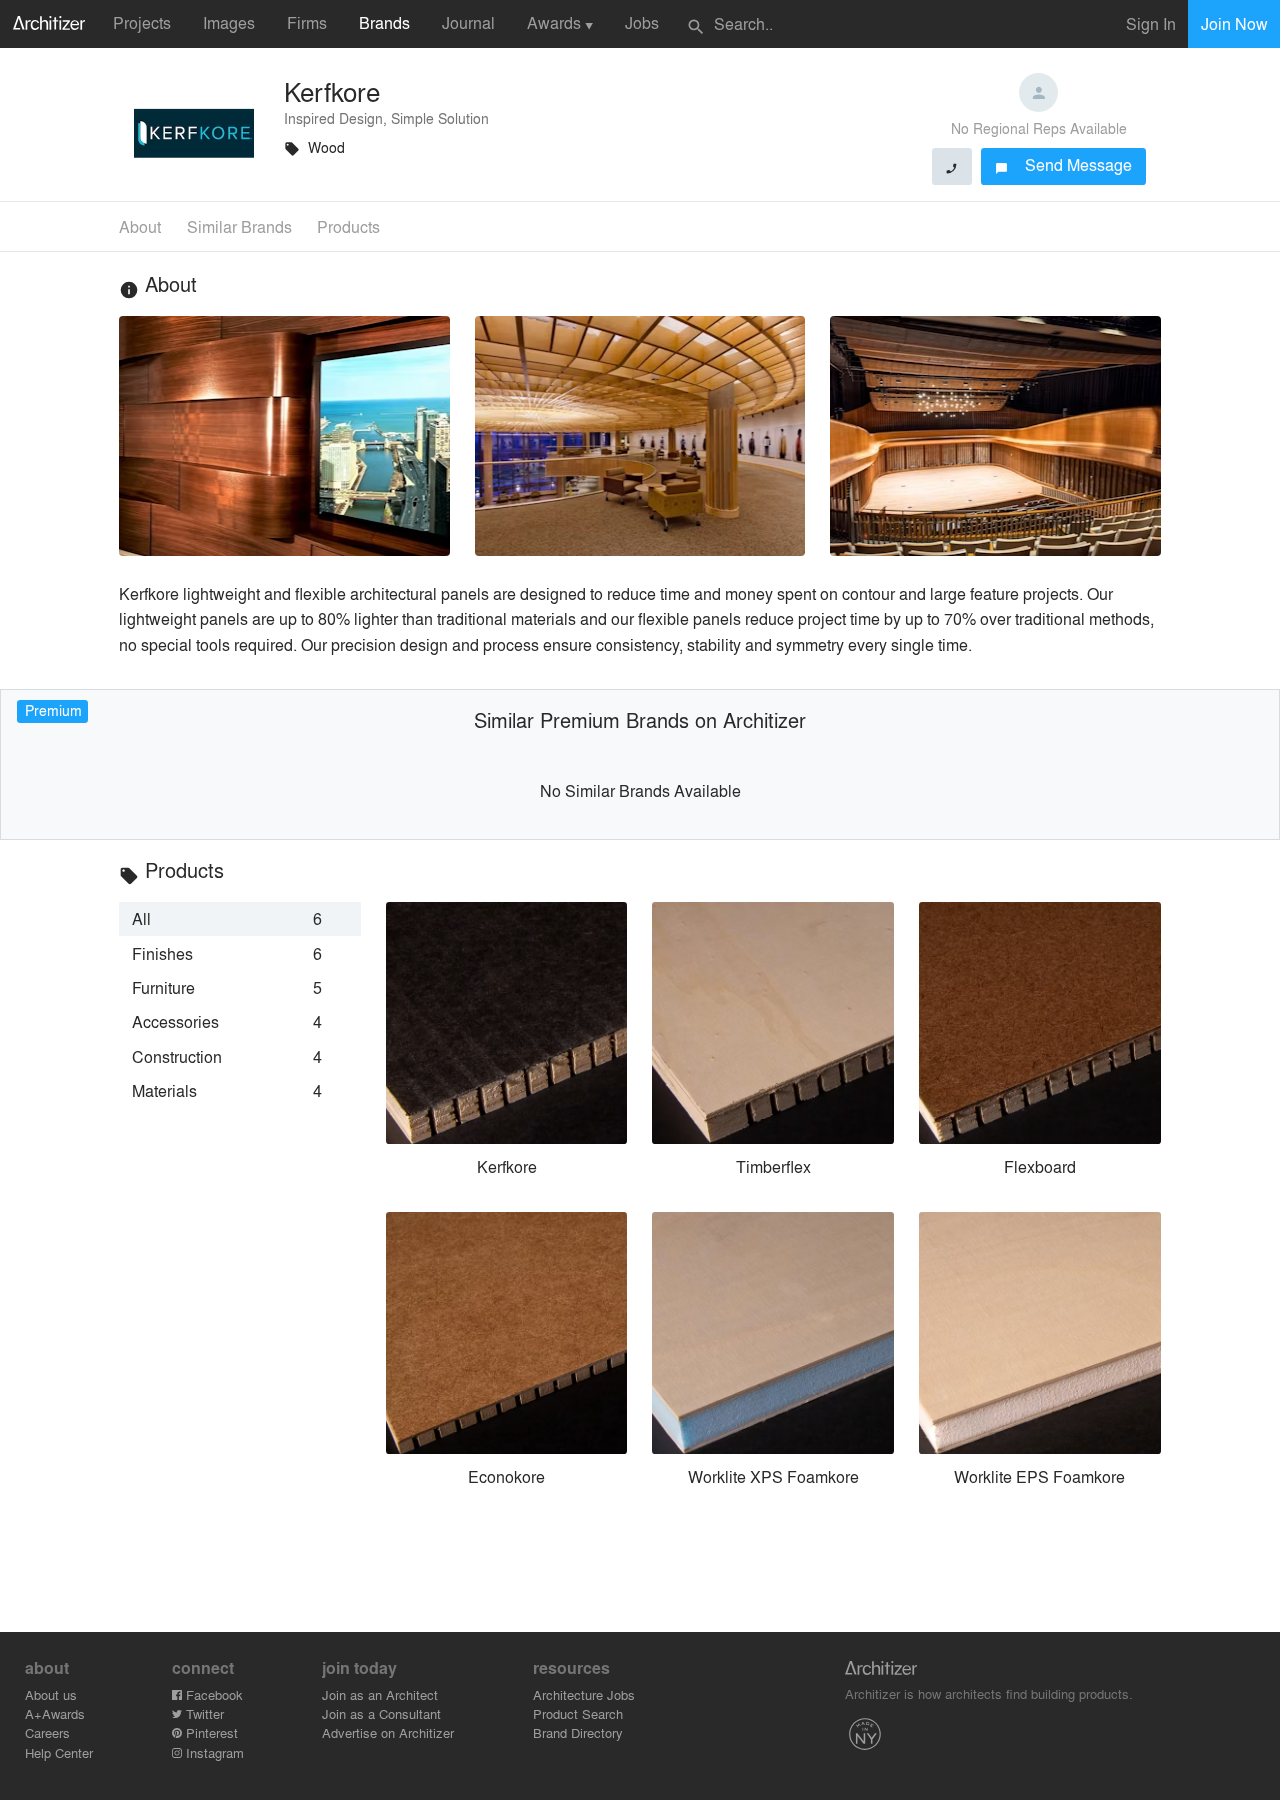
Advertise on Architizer (388, 1732)
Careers (47, 1732)
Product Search (578, 1713)
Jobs (642, 22)
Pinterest (210, 1732)
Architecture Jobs (584, 1694)
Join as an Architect (380, 1694)
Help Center (59, 1752)
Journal (468, 22)
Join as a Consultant (381, 1713)
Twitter (203, 1713)
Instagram (213, 1752)
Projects (142, 22)
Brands (384, 22)
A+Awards (55, 1713)
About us (51, 1694)
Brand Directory (578, 1732)
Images (229, 22)
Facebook (212, 1694)
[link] (240, 919)
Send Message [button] (1063, 164)
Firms (307, 22)
